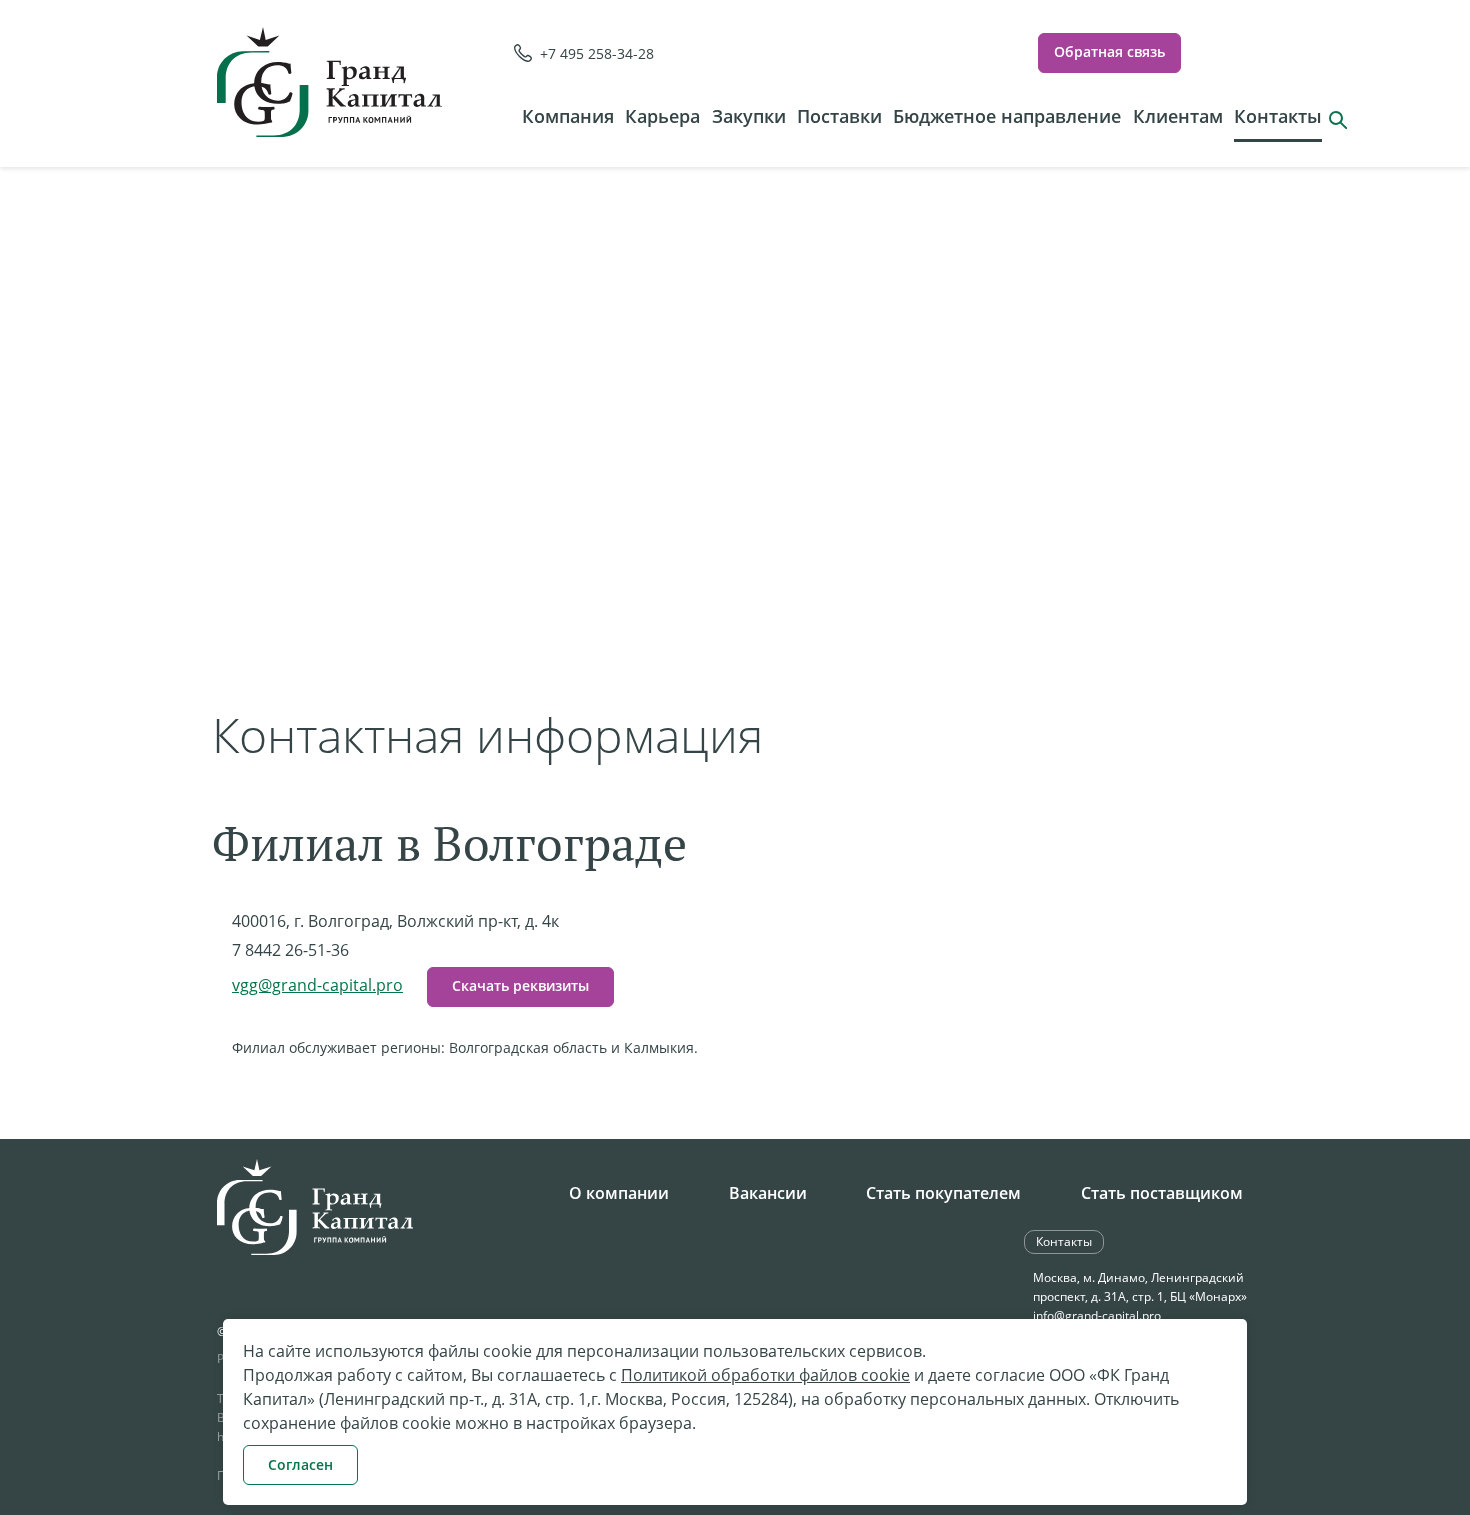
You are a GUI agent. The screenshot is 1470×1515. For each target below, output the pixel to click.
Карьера (662, 116)
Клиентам (1178, 116)
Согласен (300, 1464)
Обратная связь (1109, 51)
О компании (619, 1193)
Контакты (1278, 116)
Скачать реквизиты (520, 985)
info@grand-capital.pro (1097, 1315)
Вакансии (768, 1193)
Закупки (749, 116)
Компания (568, 116)
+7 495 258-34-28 (597, 53)
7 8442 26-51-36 (290, 950)
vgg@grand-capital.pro (317, 985)
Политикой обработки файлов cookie (765, 1375)
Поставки (839, 116)
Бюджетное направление (1007, 116)
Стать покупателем (943, 1193)
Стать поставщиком (1162, 1193)
